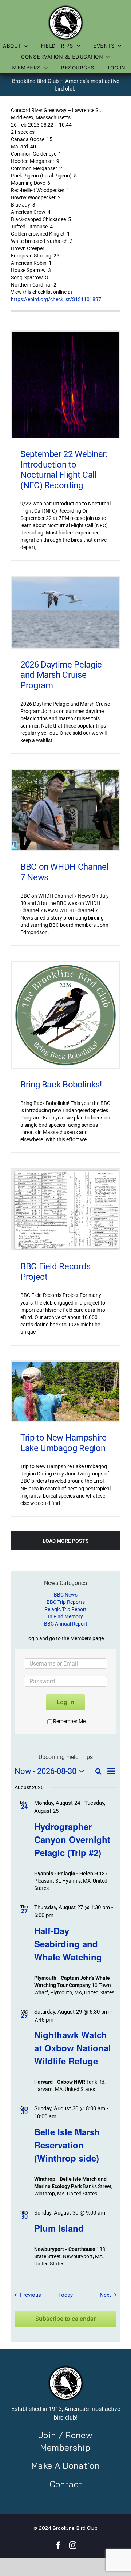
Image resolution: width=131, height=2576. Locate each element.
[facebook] (58, 2545)
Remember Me (69, 1721)
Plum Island (59, 2228)
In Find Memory (65, 1616)
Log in (65, 1702)
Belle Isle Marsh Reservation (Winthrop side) (67, 2145)
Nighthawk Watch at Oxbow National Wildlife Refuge (73, 2048)
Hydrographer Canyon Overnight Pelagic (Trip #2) (72, 1839)
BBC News (66, 1595)
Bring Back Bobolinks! (61, 1085)
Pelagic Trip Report (65, 1609)
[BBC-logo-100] (65, 7)
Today (65, 2295)
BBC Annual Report (66, 1624)
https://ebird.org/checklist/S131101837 (56, 299)
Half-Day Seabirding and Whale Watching (68, 1944)
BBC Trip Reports (66, 1602)
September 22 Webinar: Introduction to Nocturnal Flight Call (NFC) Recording (64, 470)
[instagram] (73, 2545)
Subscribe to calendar (65, 2319)
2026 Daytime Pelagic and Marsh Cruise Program (61, 675)
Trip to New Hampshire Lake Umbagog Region (63, 1443)
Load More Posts (66, 1541)
